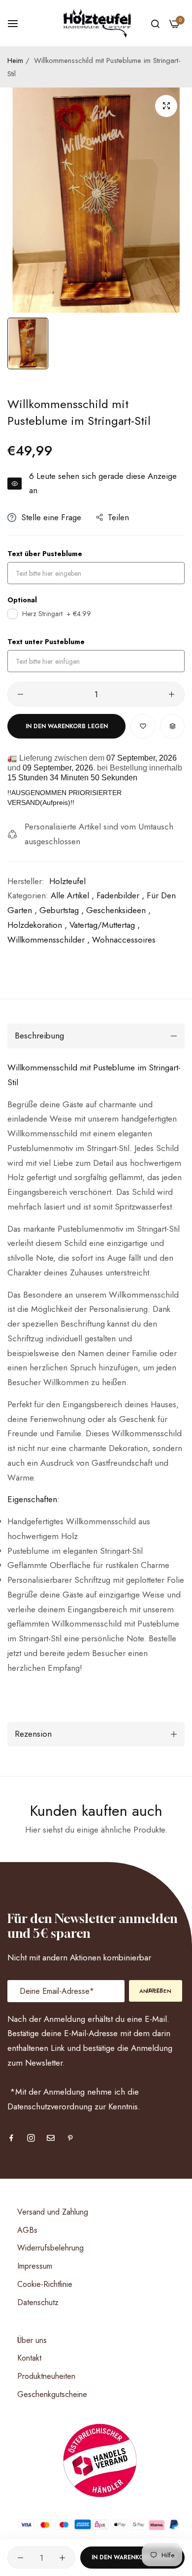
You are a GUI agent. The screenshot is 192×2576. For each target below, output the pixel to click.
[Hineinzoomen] (166, 106)
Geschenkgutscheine (52, 2394)
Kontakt (29, 2358)
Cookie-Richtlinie (45, 2284)
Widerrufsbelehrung (50, 2248)
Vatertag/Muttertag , (105, 925)
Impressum (35, 2266)
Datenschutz (38, 2302)
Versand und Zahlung (53, 2212)
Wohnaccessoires (124, 940)
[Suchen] (155, 23)
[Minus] (20, 694)
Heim (15, 60)
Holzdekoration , (37, 925)
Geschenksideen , (118, 910)
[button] (143, 726)
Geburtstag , (62, 910)
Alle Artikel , (72, 895)
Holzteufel (67, 881)
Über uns (32, 2340)
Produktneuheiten (46, 2376)
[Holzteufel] (96, 23)
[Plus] (172, 694)
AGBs (27, 2230)
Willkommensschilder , (48, 940)
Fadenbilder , (120, 895)
